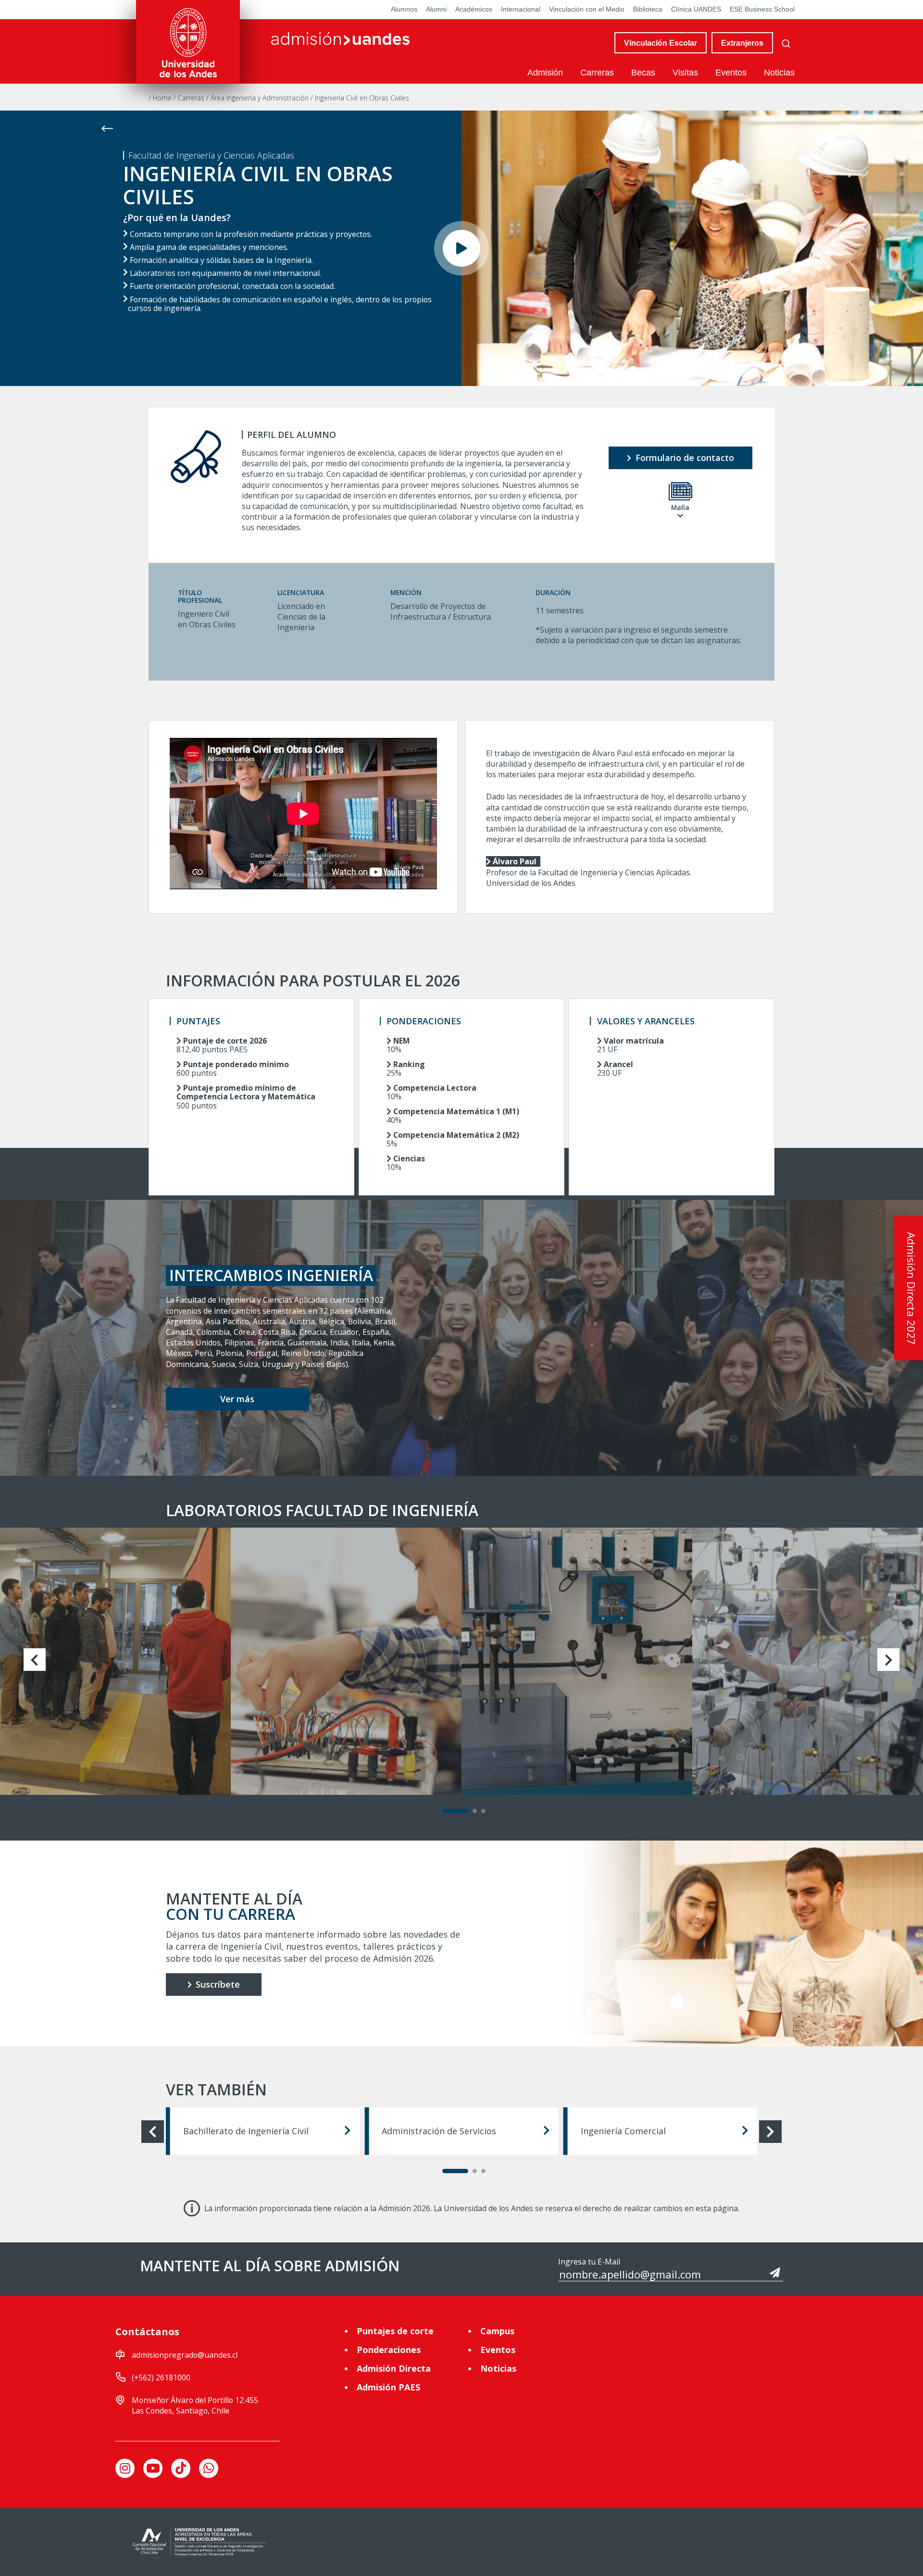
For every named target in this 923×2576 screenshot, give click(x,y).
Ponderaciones (389, 2350)
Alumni (436, 9)
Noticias (779, 73)
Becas (643, 73)
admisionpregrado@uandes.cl (185, 2355)
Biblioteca (648, 9)
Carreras (597, 73)
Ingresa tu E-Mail (589, 2262)
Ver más (237, 1399)
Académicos (474, 9)
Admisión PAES (388, 2387)
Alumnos (404, 9)
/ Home (161, 98)
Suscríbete (217, 1984)
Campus (497, 2331)
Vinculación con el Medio (587, 9)
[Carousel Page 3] (483, 1811)
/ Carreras (190, 98)
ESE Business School (762, 9)
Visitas (685, 73)
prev (35, 1660)
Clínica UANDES (696, 9)
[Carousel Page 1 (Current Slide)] (455, 1811)
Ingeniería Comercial (623, 2131)
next (889, 1660)
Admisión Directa (394, 2368)
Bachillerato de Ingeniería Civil (246, 2131)
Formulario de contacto (684, 458)
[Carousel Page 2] (475, 1811)
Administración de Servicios (439, 2131)
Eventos (731, 73)
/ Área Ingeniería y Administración (258, 98)
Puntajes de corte (395, 2331)
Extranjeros (742, 43)
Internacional (521, 9)
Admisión (545, 73)
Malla (680, 507)
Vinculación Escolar (661, 43)
